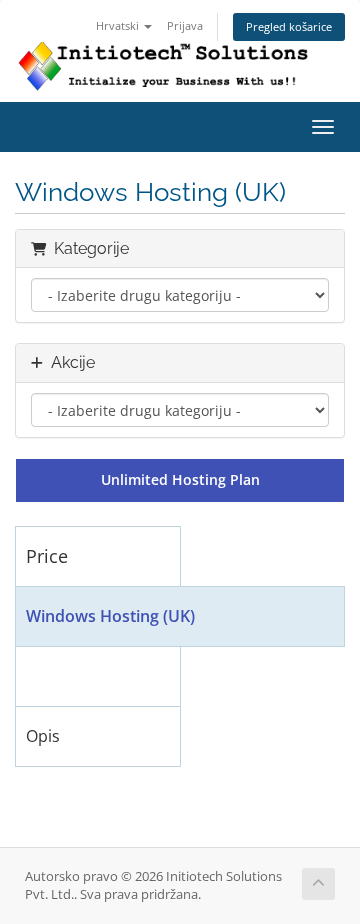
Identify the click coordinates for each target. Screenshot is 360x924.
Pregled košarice (289, 26)
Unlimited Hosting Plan (180, 479)
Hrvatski (119, 25)
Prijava (185, 25)
